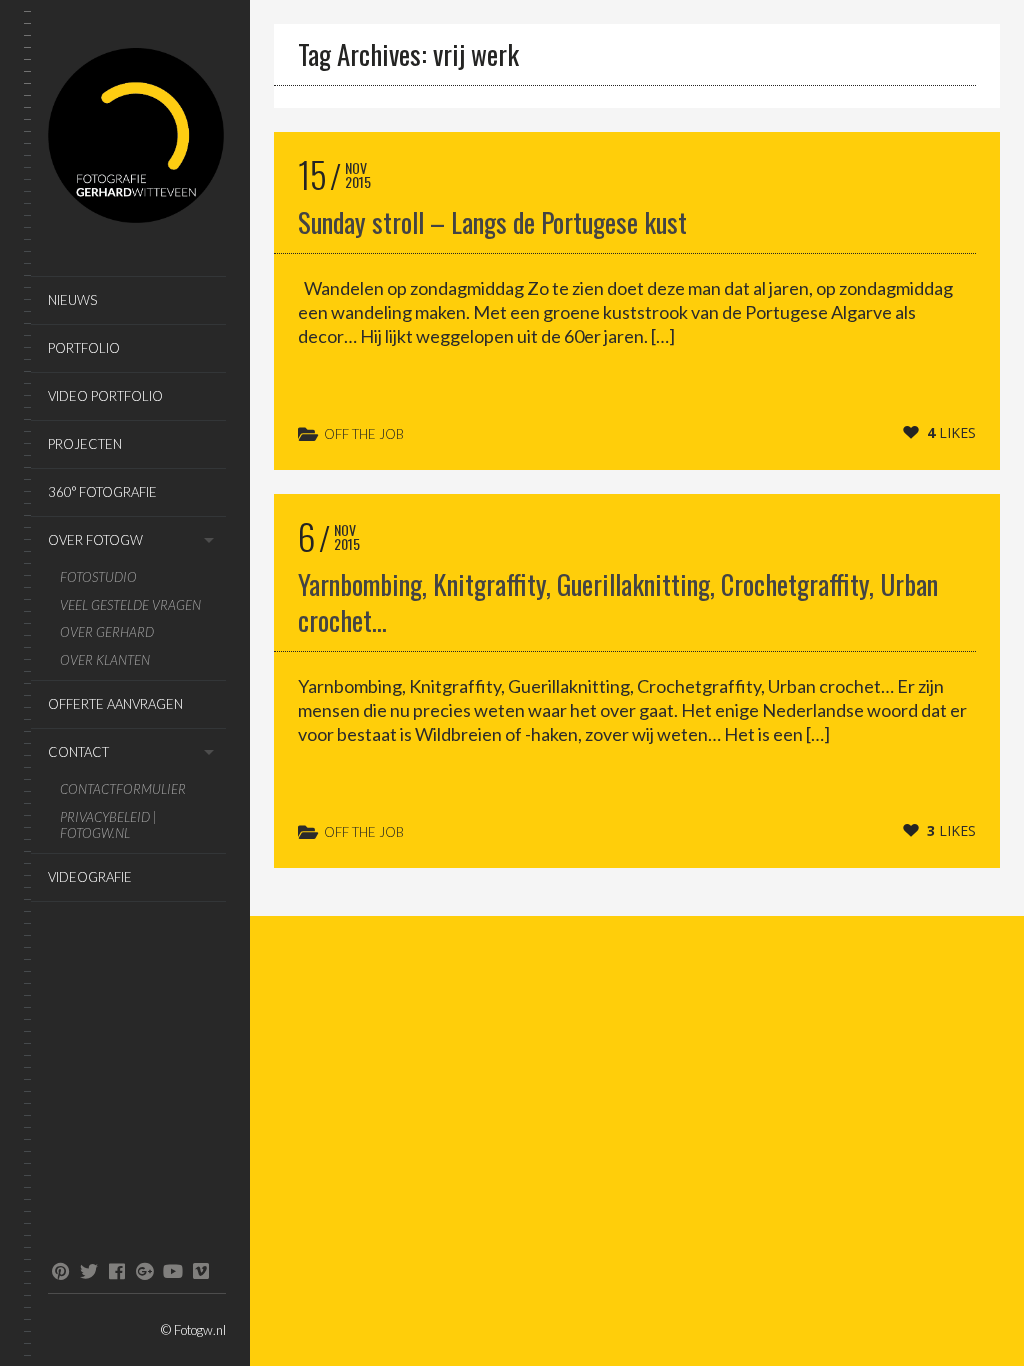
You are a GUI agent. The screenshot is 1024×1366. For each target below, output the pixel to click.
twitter (88, 1271)
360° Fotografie (102, 492)
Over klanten (105, 660)
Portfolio (84, 348)
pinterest (60, 1271)
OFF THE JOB (364, 434)
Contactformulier (123, 789)
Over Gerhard (107, 632)
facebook (116, 1271)
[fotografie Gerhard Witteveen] (137, 138)
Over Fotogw (95, 540)
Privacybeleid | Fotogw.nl (108, 825)
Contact (78, 752)
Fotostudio (98, 577)
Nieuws (72, 300)
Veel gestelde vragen (130, 605)
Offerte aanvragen (115, 704)
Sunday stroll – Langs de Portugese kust (492, 222)
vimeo (200, 1271)
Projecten (85, 444)
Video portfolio (105, 396)
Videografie (90, 877)
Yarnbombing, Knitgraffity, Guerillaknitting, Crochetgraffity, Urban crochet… (618, 602)
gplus (144, 1271)
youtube (172, 1271)
